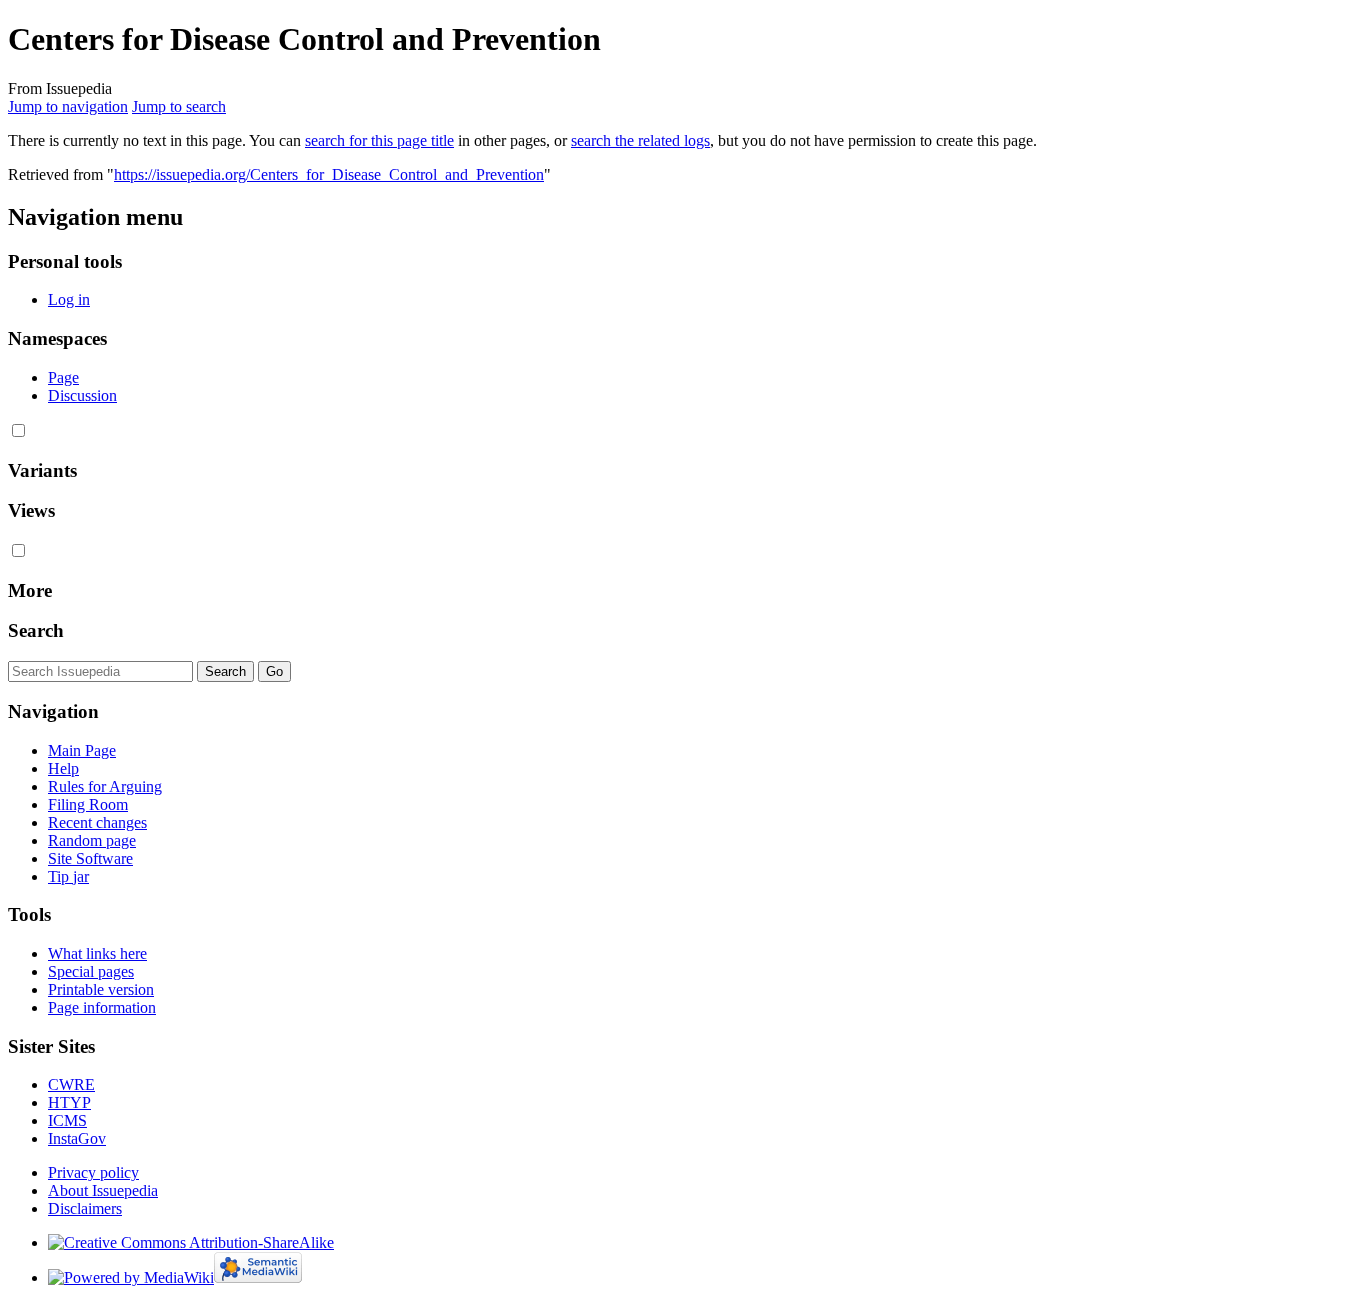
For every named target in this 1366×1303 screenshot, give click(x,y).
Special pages (91, 971)
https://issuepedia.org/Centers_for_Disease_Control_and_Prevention (329, 174)
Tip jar (68, 876)
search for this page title (379, 140)
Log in (69, 299)
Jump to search (179, 106)
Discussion (82, 395)
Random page (92, 840)
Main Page (82, 750)
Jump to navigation (68, 106)
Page (63, 377)
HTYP (69, 1102)
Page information (102, 1007)
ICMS (67, 1120)
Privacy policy (93, 1172)
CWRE (71, 1084)
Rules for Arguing (105, 786)
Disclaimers (85, 1208)
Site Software (90, 858)
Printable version (101, 989)
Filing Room (88, 804)
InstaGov (77, 1138)
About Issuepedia (103, 1190)
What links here (97, 953)
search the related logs (640, 140)
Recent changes (97, 822)
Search (36, 630)
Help (63, 768)
